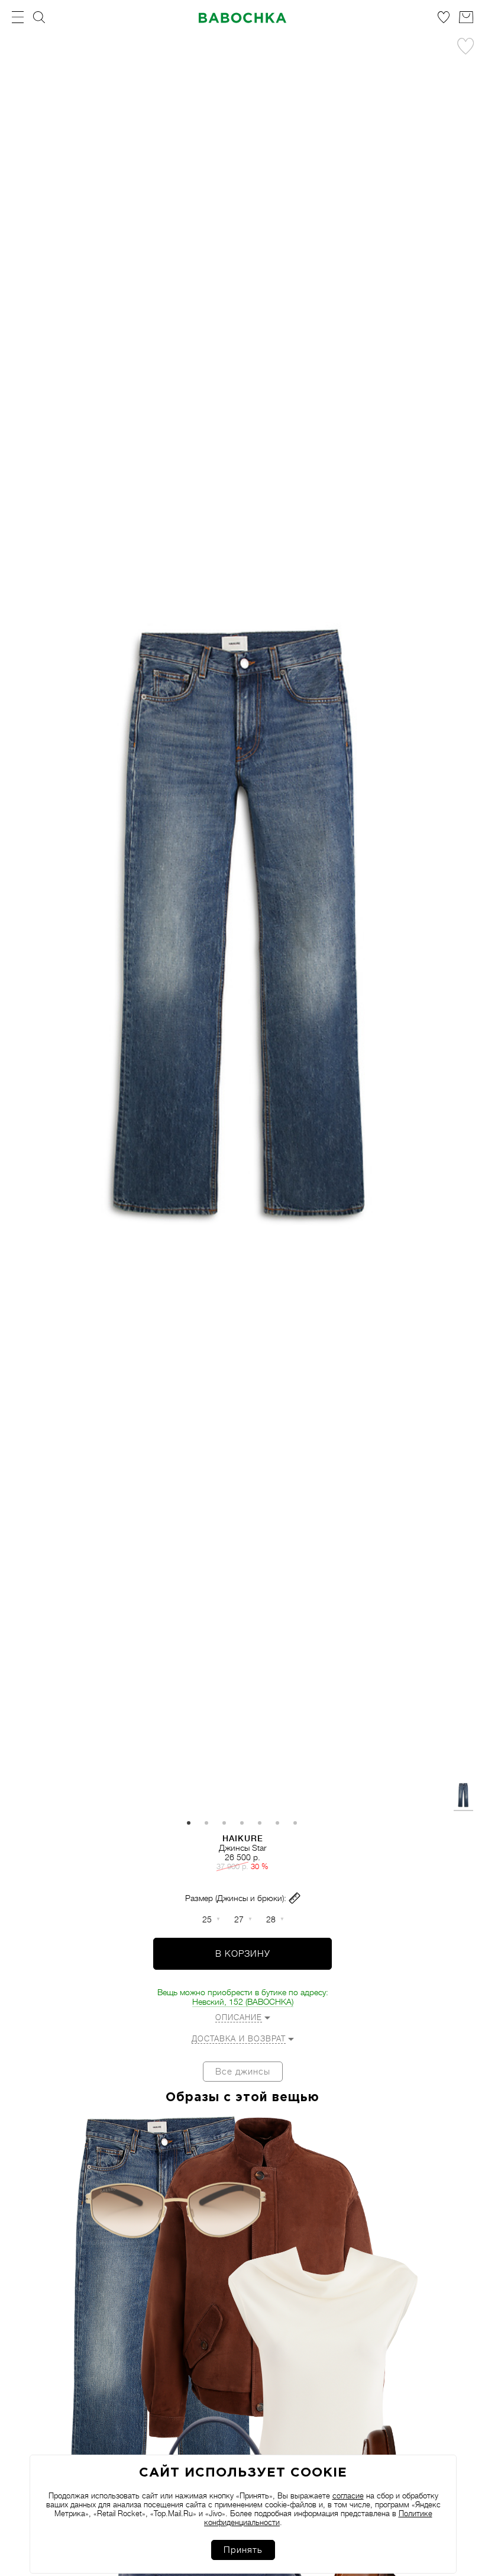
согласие (348, 2496)
